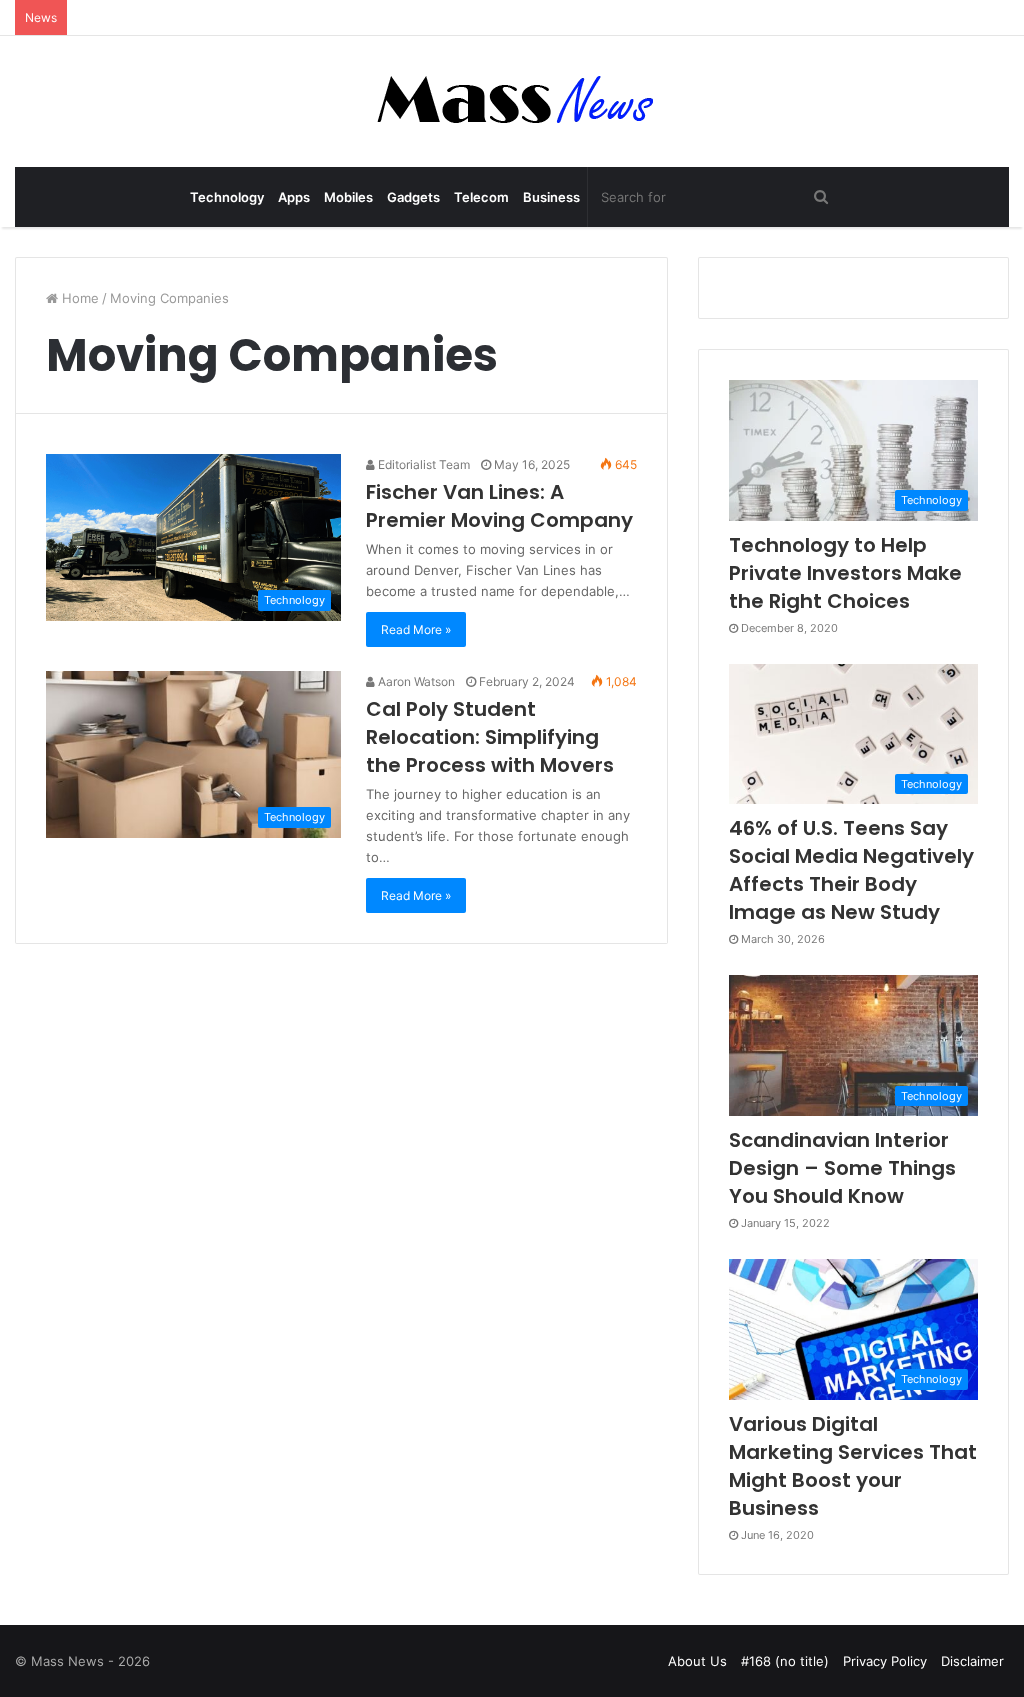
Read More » (416, 629)
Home (78, 298)
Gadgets (413, 197)
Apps (294, 197)
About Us (697, 1661)
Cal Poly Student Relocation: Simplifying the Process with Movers (490, 737)
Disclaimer (972, 1661)
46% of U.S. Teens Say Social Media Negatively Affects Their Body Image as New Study (851, 870)
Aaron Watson (415, 681)
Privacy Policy (885, 1661)
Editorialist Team (422, 464)
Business (551, 197)
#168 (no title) (785, 1661)
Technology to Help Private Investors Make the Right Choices (845, 573)
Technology (227, 197)
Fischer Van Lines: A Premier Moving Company (499, 506)
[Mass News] (512, 101)
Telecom (481, 197)
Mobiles (348, 197)
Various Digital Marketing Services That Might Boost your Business (853, 1466)
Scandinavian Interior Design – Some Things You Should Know (842, 1168)
